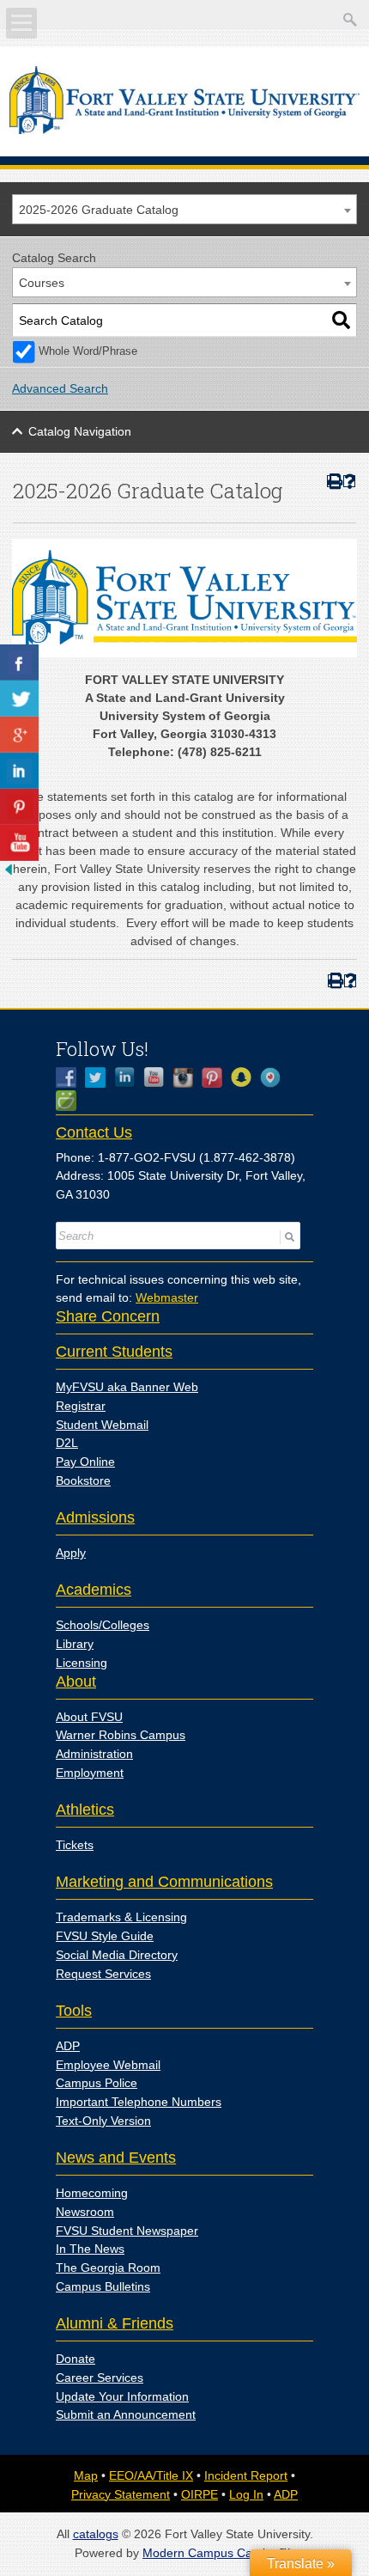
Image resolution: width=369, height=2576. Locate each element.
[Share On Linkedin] (19, 771)
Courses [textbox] (42, 283)
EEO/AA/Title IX (151, 2475)
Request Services (103, 1974)
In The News (90, 2249)
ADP (68, 2046)
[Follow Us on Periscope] (275, 1077)
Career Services (100, 2378)
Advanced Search (60, 388)
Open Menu (21, 23)
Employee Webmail (108, 2065)
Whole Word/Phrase (88, 351)
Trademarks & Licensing (121, 1917)
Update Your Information (122, 2396)
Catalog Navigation (80, 431)
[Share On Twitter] (19, 699)
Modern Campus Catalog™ (217, 2553)
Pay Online (85, 1462)
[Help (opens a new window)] (350, 482)
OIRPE (200, 2494)
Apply (71, 1553)
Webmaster (167, 1297)
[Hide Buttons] (9, 874)
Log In (246, 2494)
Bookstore (83, 1480)
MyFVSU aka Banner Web (127, 1387)
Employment (90, 1773)
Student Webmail (102, 1425)
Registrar (81, 1406)
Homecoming (92, 2193)
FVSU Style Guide (105, 1936)
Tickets (75, 1845)
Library (75, 1644)
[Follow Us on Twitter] (100, 1077)
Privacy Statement (121, 2494)
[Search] (341, 320)
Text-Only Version (103, 2121)
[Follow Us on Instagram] (187, 1077)
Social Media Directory (117, 1955)
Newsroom (85, 2212)
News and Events (116, 2158)
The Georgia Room (108, 2268)
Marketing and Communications (164, 1882)
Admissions (95, 1517)
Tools (74, 2011)
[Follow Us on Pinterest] (216, 1077)
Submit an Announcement (126, 2414)
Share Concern (108, 1316)
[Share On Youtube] (19, 843)
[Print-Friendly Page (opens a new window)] (333, 482)
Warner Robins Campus (121, 1735)
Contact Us (94, 1132)
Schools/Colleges (103, 1625)
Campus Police (97, 2083)
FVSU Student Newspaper (127, 2231)
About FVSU (89, 1717)
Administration (94, 1754)
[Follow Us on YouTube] (158, 1077)
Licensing (82, 1663)
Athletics (85, 1810)
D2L (67, 1443)
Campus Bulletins (103, 2286)
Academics (94, 1590)
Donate (76, 2359)
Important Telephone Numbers (139, 2102)
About (76, 1682)
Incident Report (246, 2475)
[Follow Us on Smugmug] (70, 1101)
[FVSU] (185, 130)
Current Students (114, 1352)
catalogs (96, 2534)
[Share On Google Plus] (19, 735)
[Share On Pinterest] (19, 807)
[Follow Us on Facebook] (70, 1077)
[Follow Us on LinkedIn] (129, 1077)
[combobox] (184, 209)
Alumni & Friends (115, 2323)
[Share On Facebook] (19, 662)
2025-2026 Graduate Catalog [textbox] (99, 210)
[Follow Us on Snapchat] (245, 1077)
